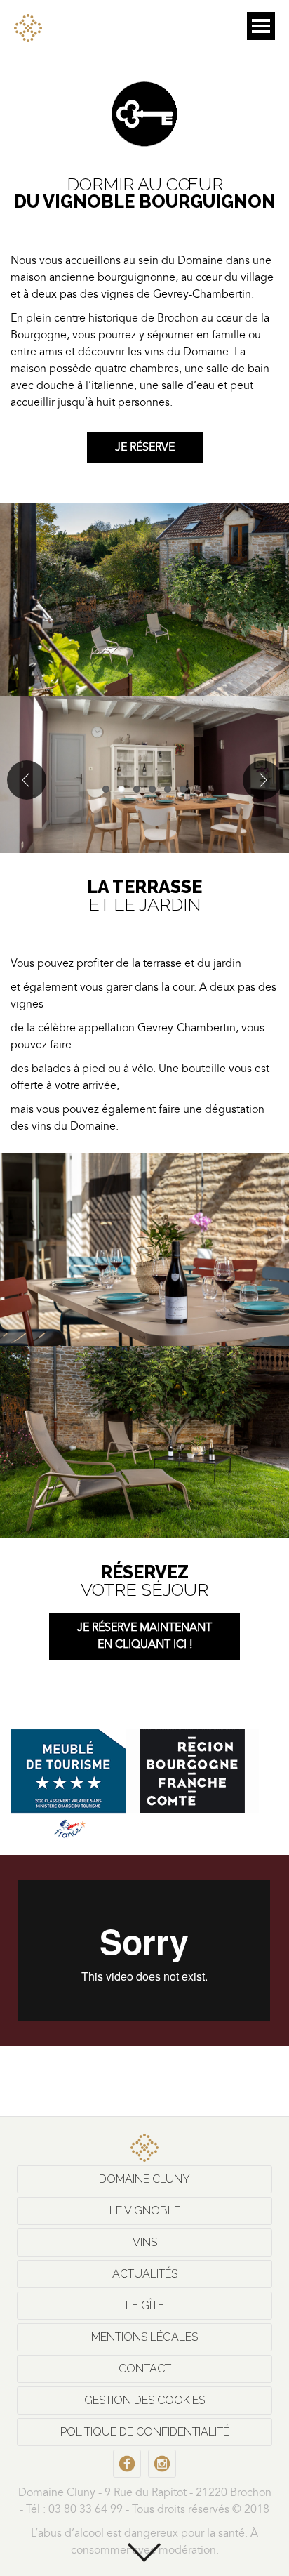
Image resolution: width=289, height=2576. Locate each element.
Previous (27, 780)
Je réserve (145, 448)
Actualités (145, 2274)
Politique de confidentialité (145, 2432)
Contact (145, 2369)
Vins (145, 2242)
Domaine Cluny (144, 2179)
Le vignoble (145, 2211)
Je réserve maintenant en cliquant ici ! (144, 1637)
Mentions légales (144, 2337)
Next (262, 780)
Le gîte (145, 2305)
